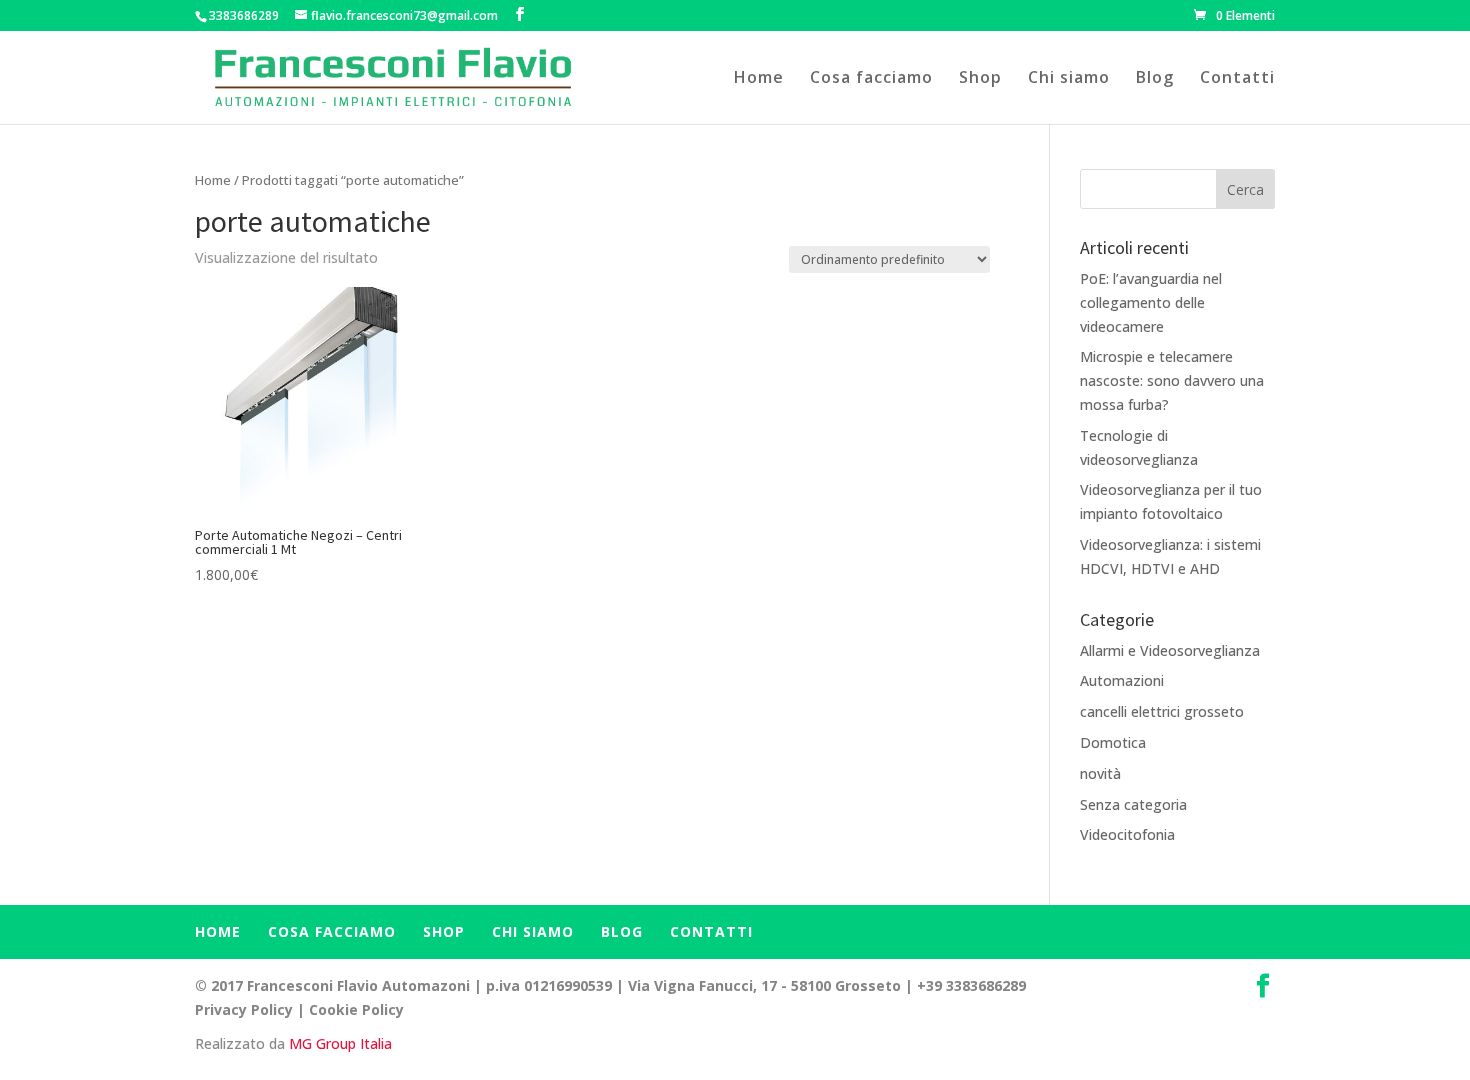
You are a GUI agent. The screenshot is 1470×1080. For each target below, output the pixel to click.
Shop (980, 79)
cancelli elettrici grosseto (1162, 711)
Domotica (1113, 742)
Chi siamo (1069, 79)
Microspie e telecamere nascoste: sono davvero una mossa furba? (1172, 380)
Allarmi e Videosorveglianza (1170, 650)
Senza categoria (1133, 804)
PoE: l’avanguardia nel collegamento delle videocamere (1151, 302)
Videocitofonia (1127, 834)
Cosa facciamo (871, 79)
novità (1100, 773)
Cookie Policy (356, 1009)
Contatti (1237, 79)
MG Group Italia (340, 1043)
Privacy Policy (244, 1009)
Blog (1155, 79)
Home (759, 79)
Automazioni (1122, 680)
